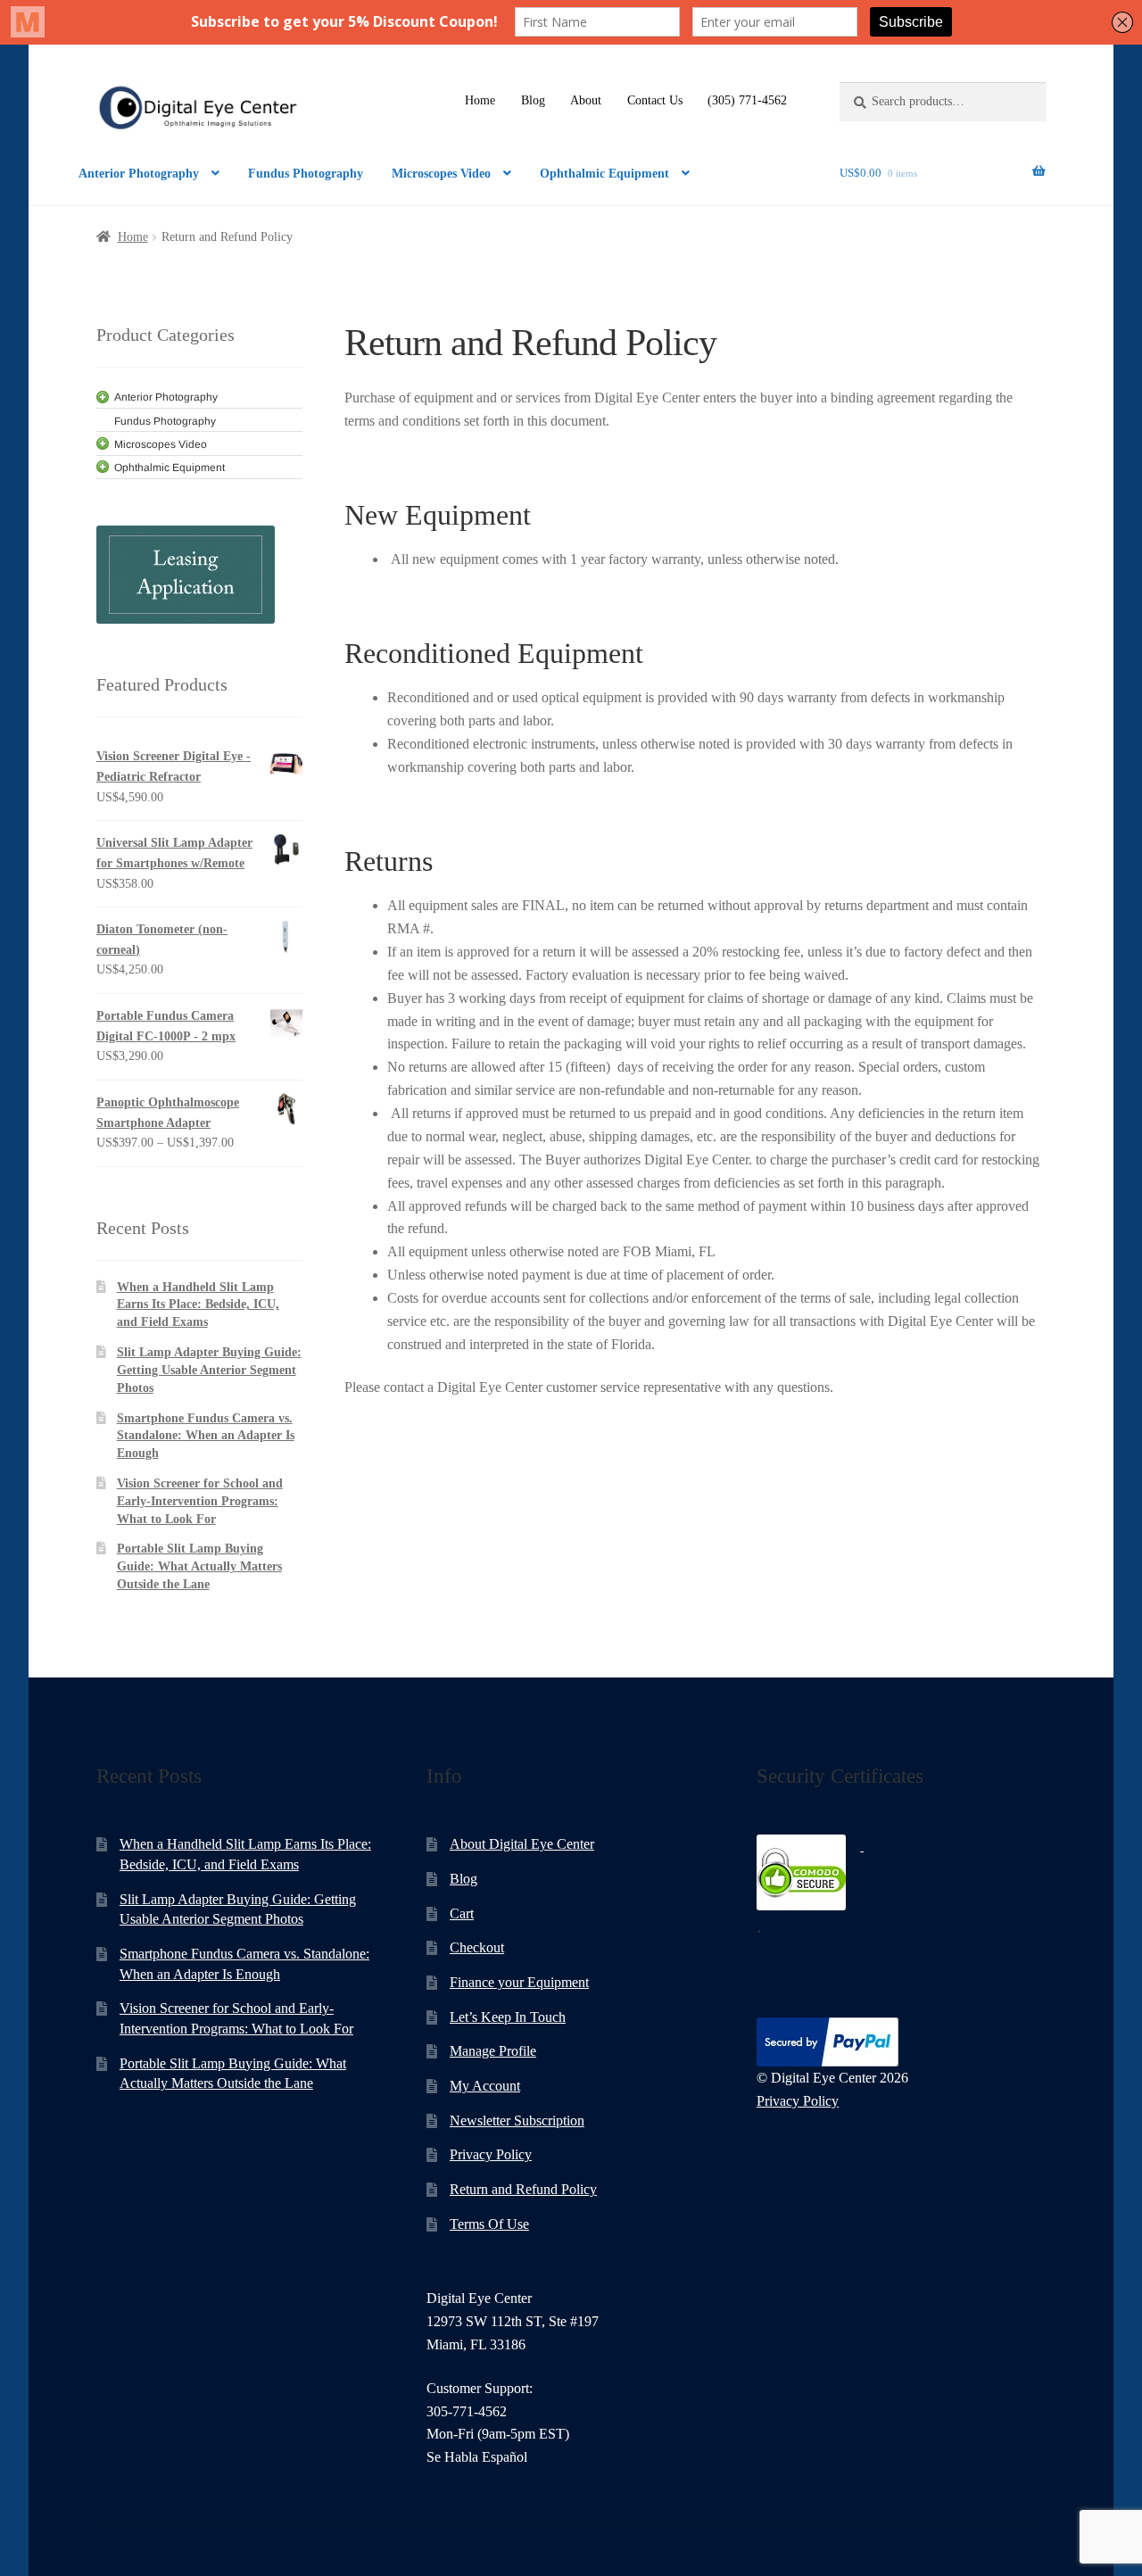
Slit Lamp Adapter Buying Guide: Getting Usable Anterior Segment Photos (209, 1370)
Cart (462, 1913)
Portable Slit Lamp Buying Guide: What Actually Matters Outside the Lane (199, 1566)
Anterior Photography (139, 174)
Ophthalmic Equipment (604, 174)
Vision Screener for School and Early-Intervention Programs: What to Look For (200, 1501)
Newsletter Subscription (517, 2120)
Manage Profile (493, 2051)
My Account (485, 2086)
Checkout (477, 1947)
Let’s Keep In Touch (508, 2017)
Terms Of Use (489, 2224)
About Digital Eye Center (522, 1844)
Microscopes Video (441, 174)
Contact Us (655, 100)
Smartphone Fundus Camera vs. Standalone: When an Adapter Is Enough (206, 1436)
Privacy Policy (491, 2154)
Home (480, 100)
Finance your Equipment (519, 1982)
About (586, 100)
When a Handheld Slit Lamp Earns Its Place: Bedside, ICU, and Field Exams (198, 1305)
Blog (533, 100)
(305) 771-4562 (747, 100)
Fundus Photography (306, 174)
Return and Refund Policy (523, 2189)
